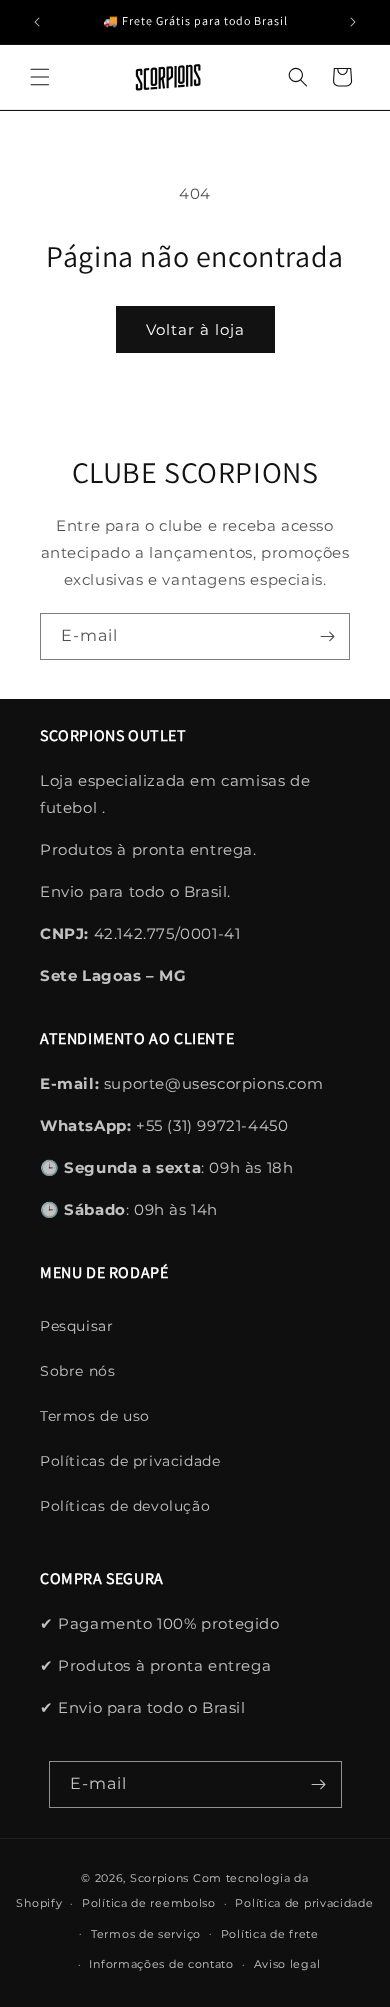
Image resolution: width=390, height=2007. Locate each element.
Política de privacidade (304, 1903)
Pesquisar (76, 1326)
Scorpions (159, 1878)
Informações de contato (161, 1964)
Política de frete (270, 1934)
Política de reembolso (149, 1903)
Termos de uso (95, 1416)
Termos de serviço (146, 1934)
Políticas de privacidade (130, 1461)
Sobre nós (77, 1371)
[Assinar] (327, 636)
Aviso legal (287, 1964)
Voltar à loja (195, 329)
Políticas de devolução (125, 1506)
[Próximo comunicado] (353, 22)
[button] (40, 77)
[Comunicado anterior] (37, 22)
